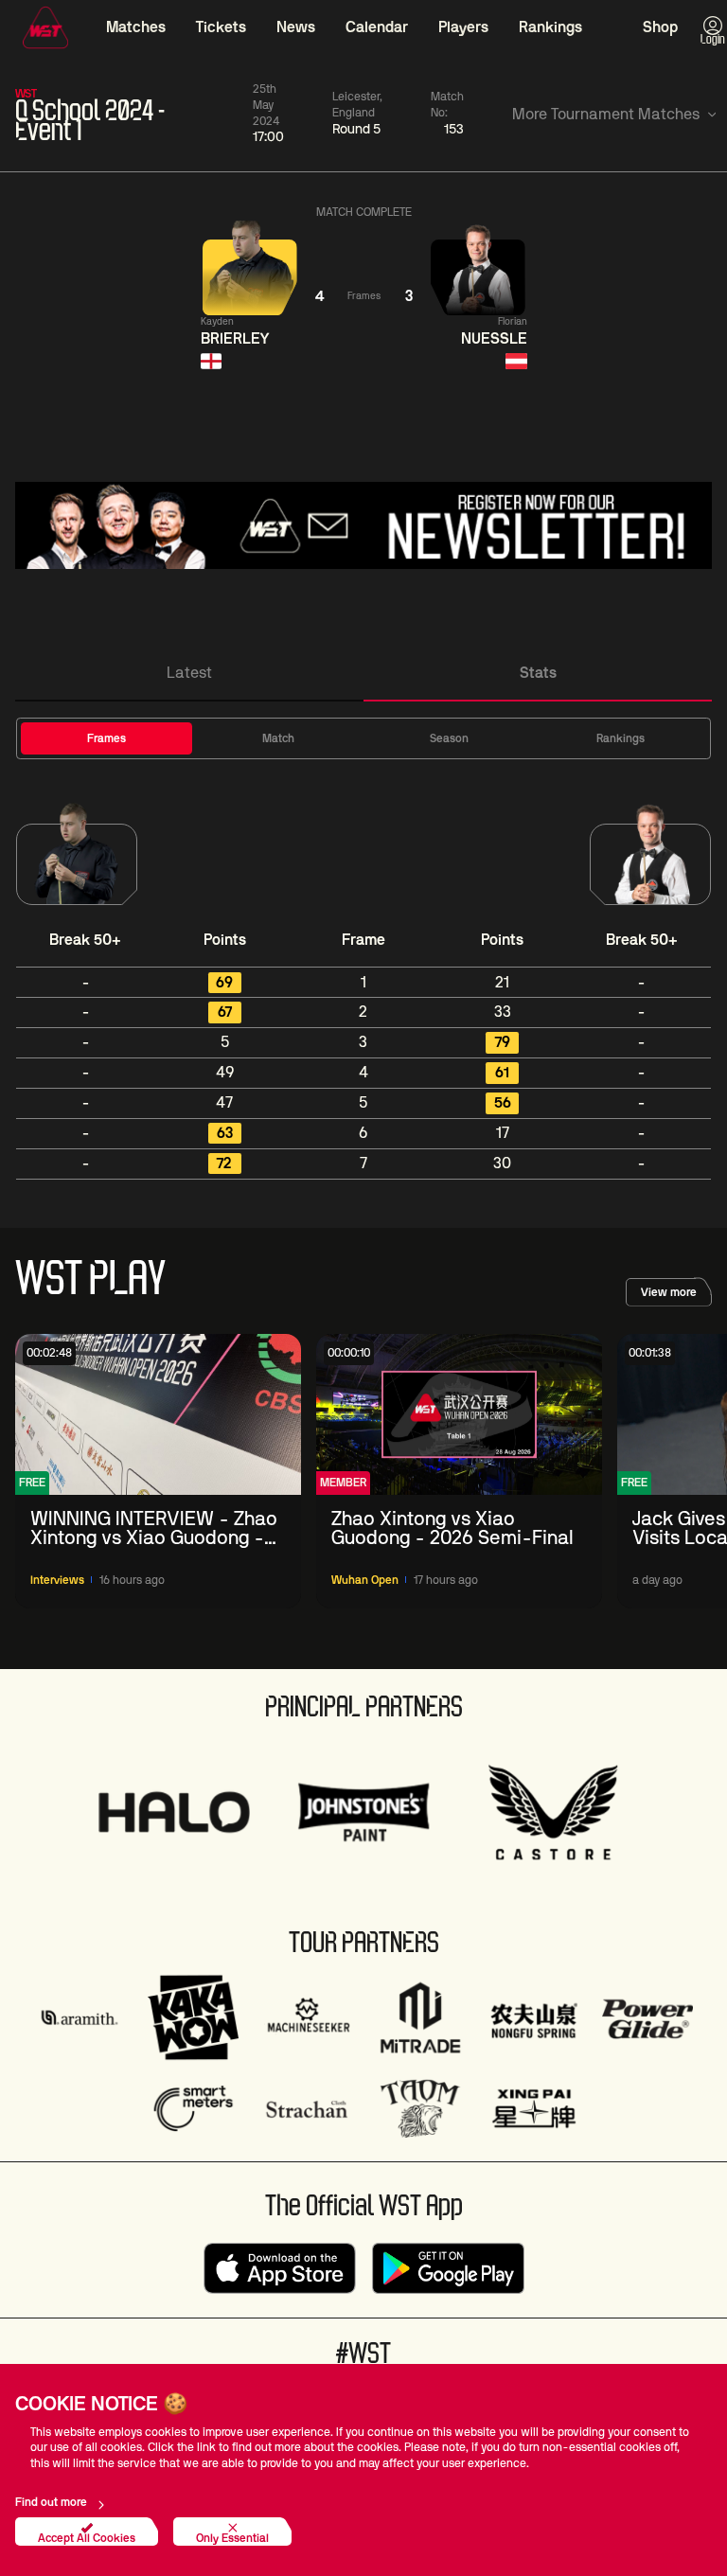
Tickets (221, 27)
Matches (136, 27)
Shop (660, 27)
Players (463, 27)
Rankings (550, 27)
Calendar (377, 27)
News (296, 27)
